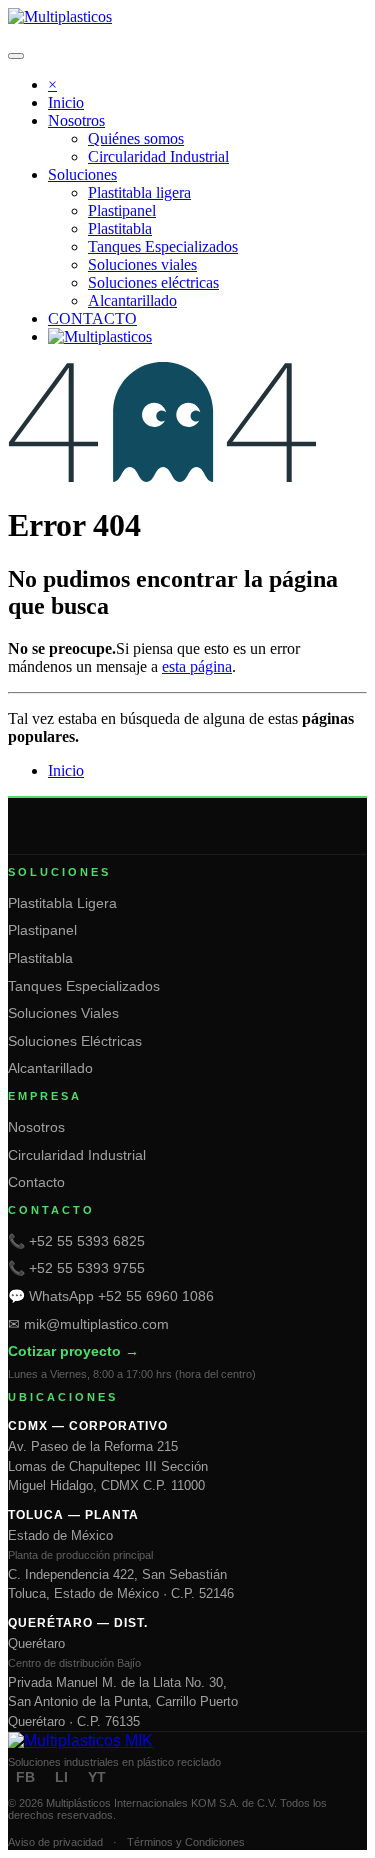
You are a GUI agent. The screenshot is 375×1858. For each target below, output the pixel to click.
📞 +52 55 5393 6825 (76, 1241)
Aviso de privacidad (55, 1842)
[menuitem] (66, 102)
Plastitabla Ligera (62, 903)
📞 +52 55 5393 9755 (76, 1268)
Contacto (36, 1182)
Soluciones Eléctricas (75, 1041)
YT (97, 1777)
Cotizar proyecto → (73, 1351)
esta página (197, 666)
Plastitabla (40, 958)
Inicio (66, 770)
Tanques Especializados (84, 986)
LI (61, 1777)
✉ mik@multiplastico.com (88, 1324)
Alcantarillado (50, 1068)
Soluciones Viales (63, 1013)
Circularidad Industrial (77, 1155)
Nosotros (36, 1127)
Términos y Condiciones (186, 1842)
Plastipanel (42, 930)
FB (25, 1777)
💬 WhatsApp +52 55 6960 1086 (111, 1296)
